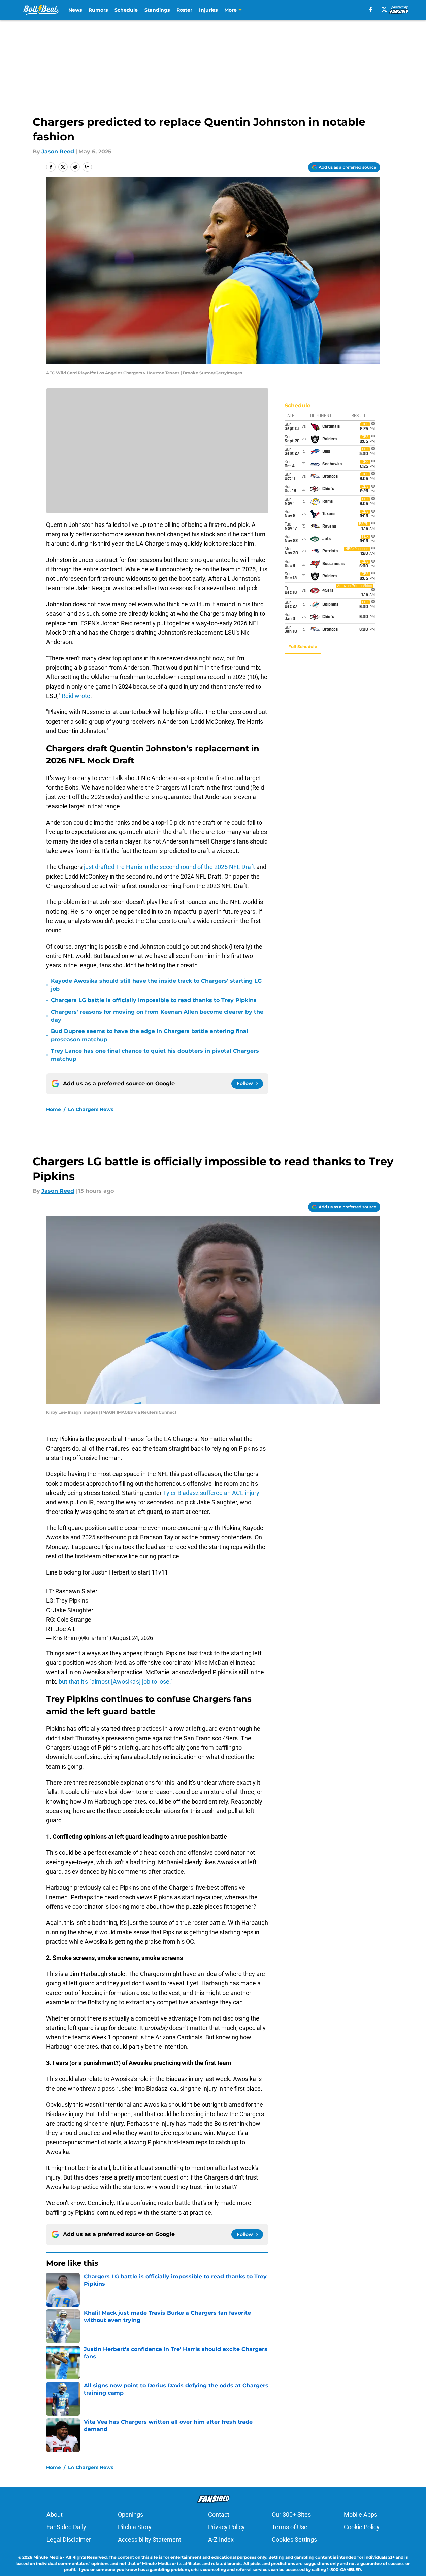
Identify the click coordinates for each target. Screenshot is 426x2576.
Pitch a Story (135, 2527)
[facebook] (371, 9)
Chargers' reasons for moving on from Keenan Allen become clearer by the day (157, 1016)
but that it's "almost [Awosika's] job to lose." (116, 1681)
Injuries (208, 10)
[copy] (87, 167)
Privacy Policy (226, 2527)
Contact (219, 2515)
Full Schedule (303, 647)
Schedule (126, 10)
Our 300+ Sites (291, 2515)
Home (54, 1109)
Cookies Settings (294, 2539)
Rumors (98, 10)
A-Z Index (221, 2539)
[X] (384, 9)
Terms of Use (290, 2527)
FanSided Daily (66, 2527)
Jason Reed (58, 151)
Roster (184, 10)
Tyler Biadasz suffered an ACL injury (211, 1493)
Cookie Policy (362, 2527)
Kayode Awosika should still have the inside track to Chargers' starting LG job (156, 985)
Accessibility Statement (150, 2539)
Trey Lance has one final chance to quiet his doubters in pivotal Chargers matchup (155, 1055)
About (55, 2515)
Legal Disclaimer (69, 2539)
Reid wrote (76, 696)
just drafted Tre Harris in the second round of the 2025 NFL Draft (169, 867)
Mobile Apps (361, 2515)
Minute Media (48, 2557)
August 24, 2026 (133, 1638)
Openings (130, 2515)
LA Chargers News (91, 1109)
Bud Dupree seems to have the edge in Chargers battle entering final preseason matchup (150, 1035)
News (75, 10)
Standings (157, 10)
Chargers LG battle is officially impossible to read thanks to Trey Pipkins (154, 1000)
